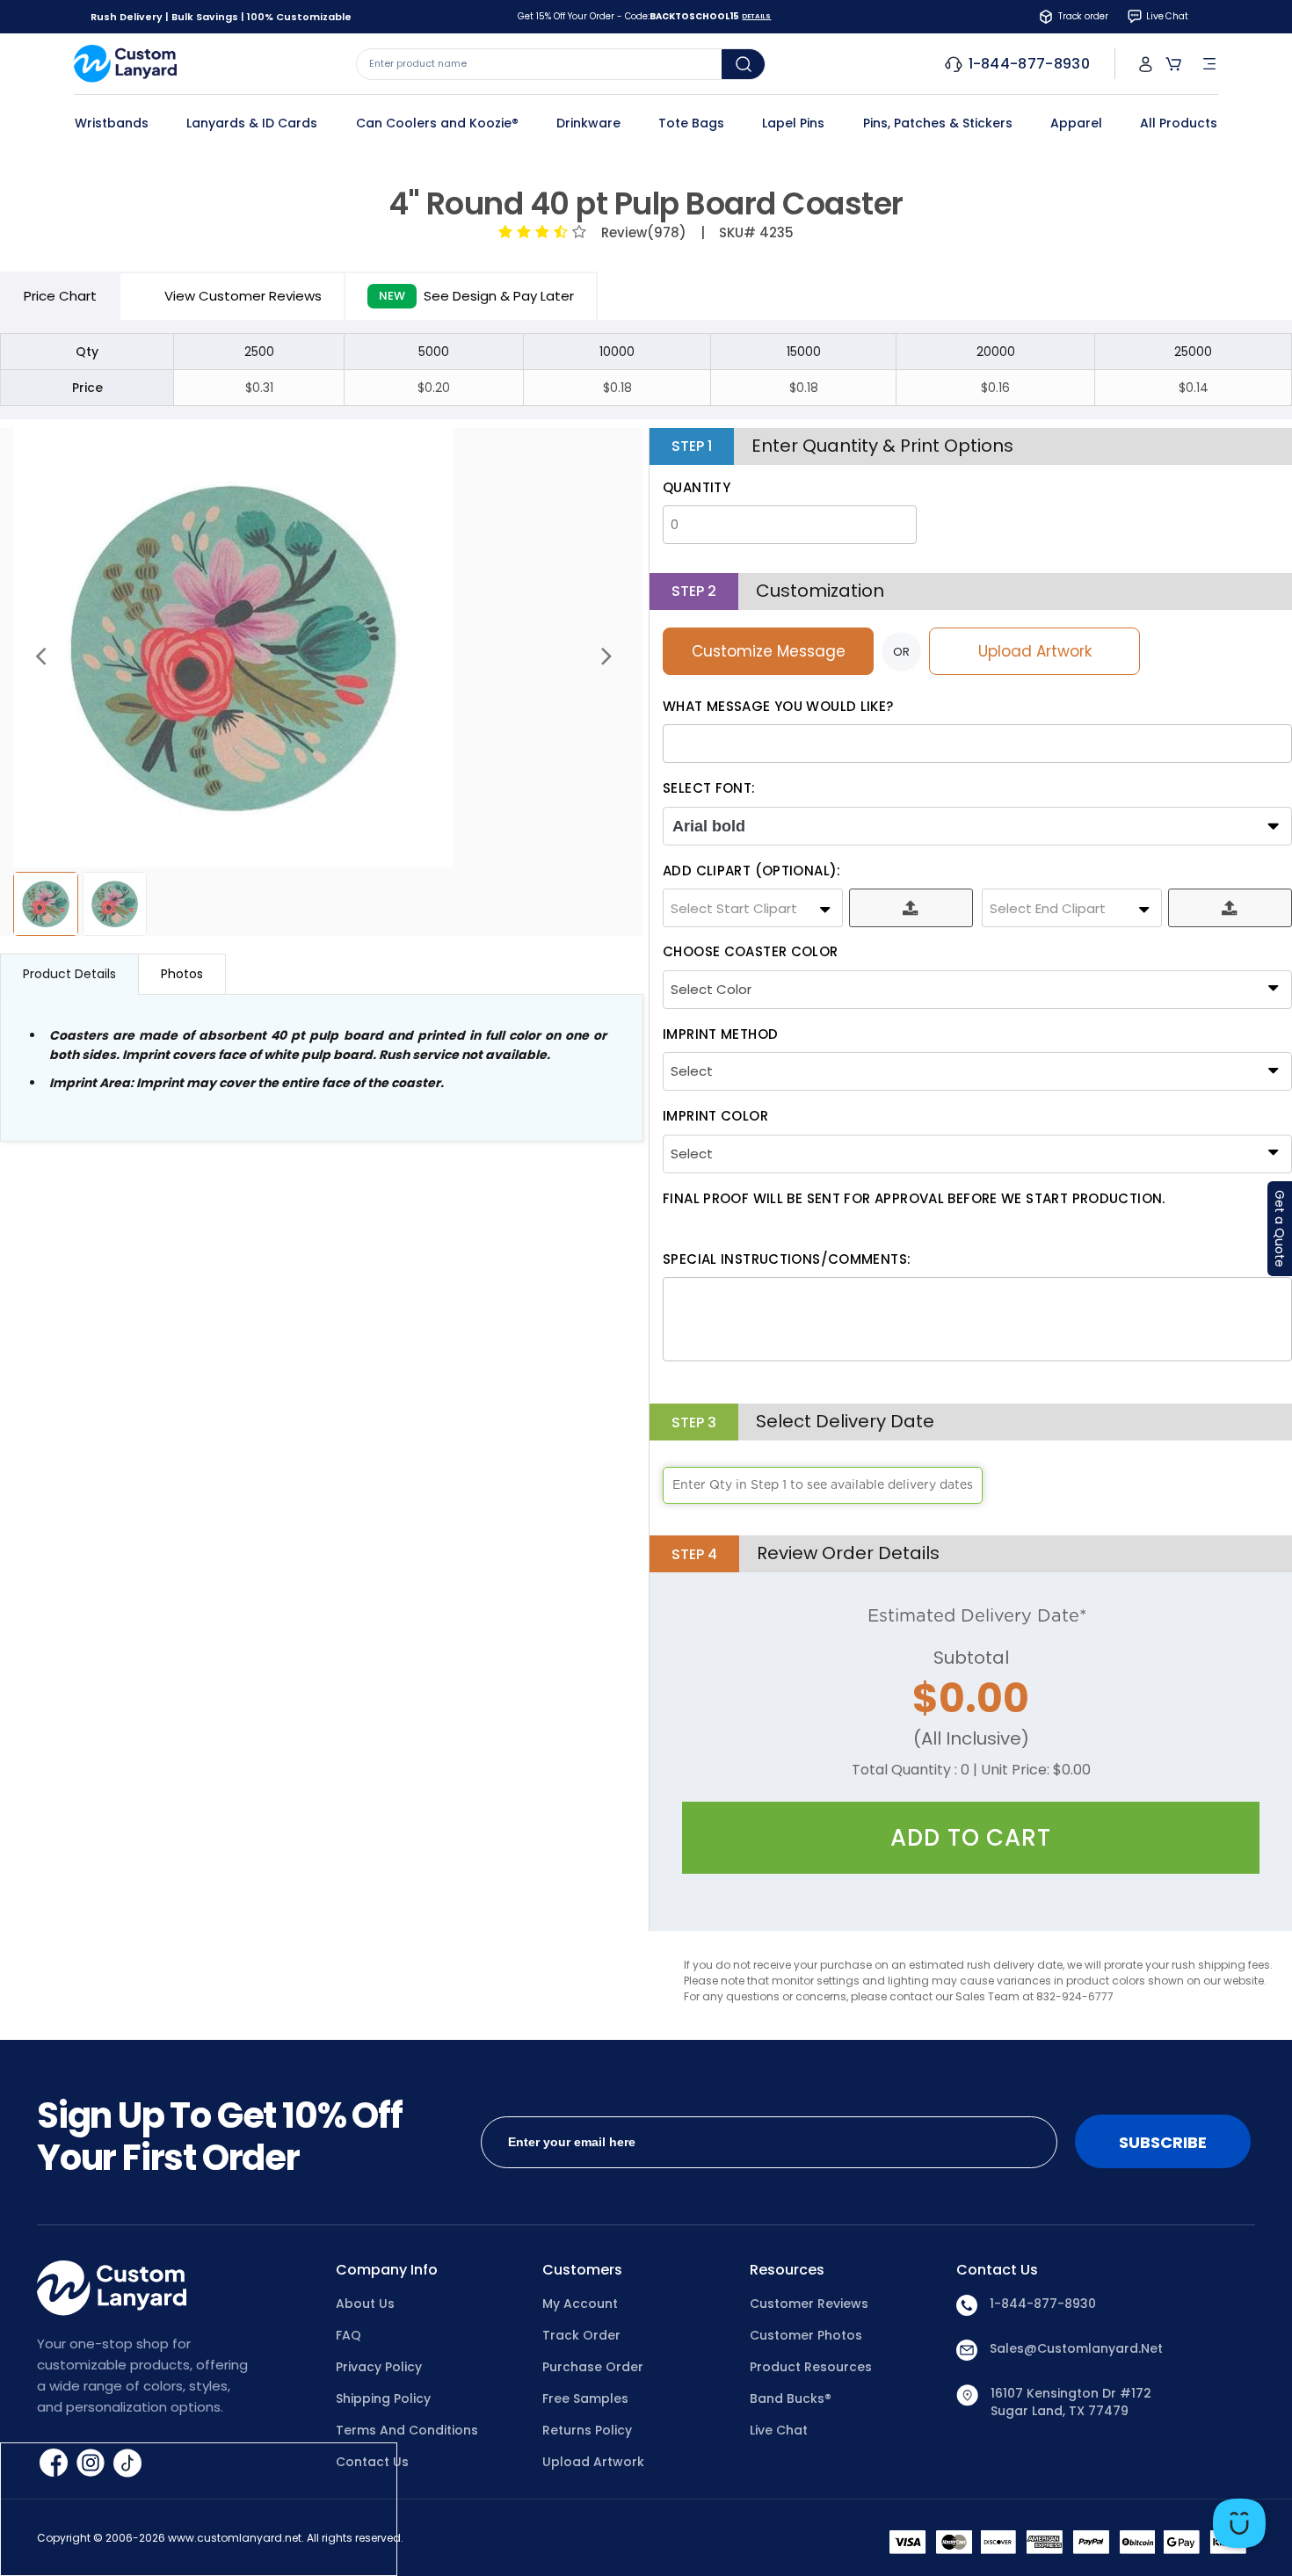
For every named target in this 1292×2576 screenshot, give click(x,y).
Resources (787, 2270)
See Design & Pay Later (476, 296)
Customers (582, 2270)
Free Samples (585, 2398)
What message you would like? (778, 706)
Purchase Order (593, 2367)
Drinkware (588, 123)
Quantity (697, 487)
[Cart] (1173, 64)
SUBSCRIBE (1163, 2142)
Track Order (581, 2335)
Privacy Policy (379, 2367)
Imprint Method (720, 1034)
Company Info (387, 2270)
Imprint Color (715, 1116)
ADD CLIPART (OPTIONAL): (752, 871)
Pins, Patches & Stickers (938, 123)
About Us (365, 2304)
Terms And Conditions (407, 2430)
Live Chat (779, 2430)
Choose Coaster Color (751, 951)
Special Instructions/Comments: (787, 1259)
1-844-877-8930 (1043, 2304)
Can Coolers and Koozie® (437, 123)
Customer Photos (806, 2335)
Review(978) (640, 232)
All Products (1179, 123)
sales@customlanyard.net (1076, 2348)
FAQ (348, 2335)
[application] (1239, 2523)
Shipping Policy (383, 2398)
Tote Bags (691, 123)
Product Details (69, 974)
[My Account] (1146, 64)
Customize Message (769, 651)
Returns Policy (587, 2430)
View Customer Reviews (243, 296)
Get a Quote (1280, 1229)
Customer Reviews (809, 2304)
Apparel (1076, 123)
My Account (580, 2304)
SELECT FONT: (709, 788)
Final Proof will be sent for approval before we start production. (914, 1198)
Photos (182, 974)
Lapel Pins (793, 123)
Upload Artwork (1035, 651)
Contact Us (372, 2462)
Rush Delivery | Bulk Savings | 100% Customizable (221, 17)
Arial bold (709, 826)
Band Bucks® (791, 2398)
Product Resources (811, 2367)
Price (60, 296)
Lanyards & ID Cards (252, 123)
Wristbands (112, 123)
